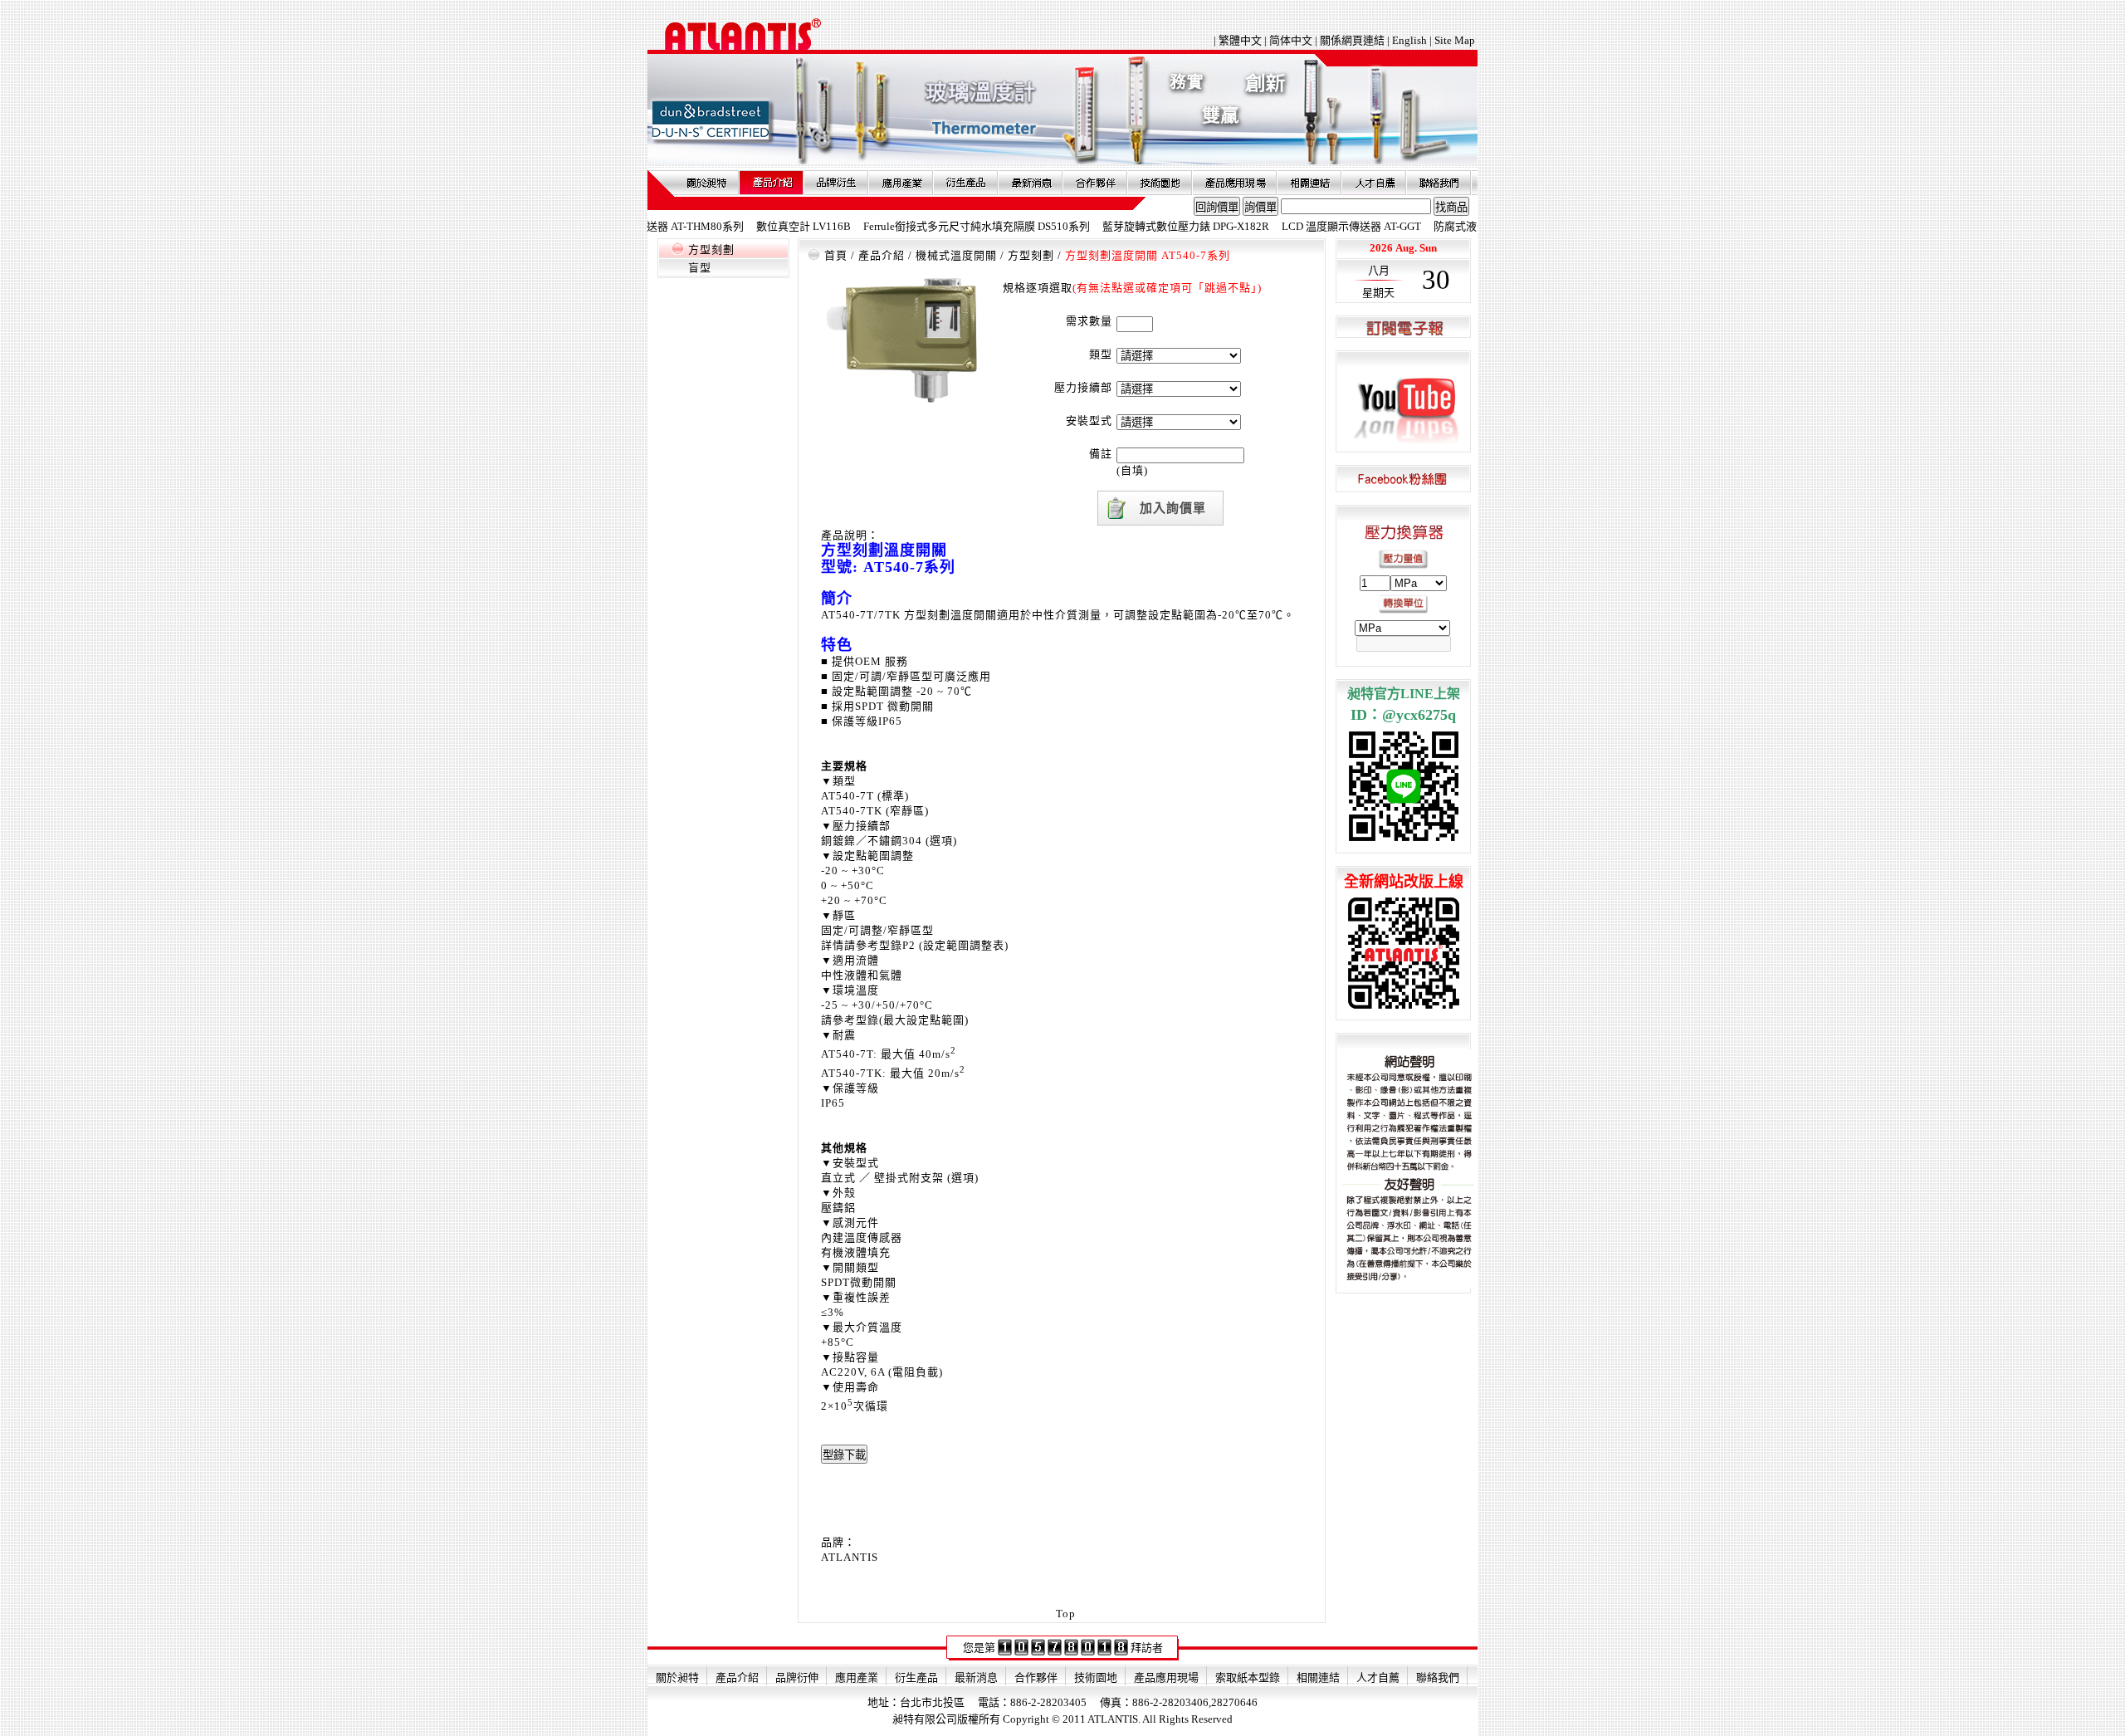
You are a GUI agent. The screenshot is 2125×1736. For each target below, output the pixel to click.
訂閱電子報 (1403, 328)
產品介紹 (771, 183)
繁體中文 (1241, 40)
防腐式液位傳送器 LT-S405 (1447, 226)
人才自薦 (1374, 183)
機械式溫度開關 (956, 255)
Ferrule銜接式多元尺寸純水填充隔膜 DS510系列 (927, 226)
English (1409, 40)
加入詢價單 (1173, 508)
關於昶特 (706, 183)
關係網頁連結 (1352, 40)
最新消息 (1030, 183)
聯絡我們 (1439, 183)
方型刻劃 (711, 249)
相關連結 (1309, 183)
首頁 (836, 255)
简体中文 (1291, 40)
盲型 (700, 268)
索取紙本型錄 (1248, 1677)
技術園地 (1160, 183)
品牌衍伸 (836, 183)
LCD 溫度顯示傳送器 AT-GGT (1302, 226)
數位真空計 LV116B (754, 226)
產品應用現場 (1234, 183)
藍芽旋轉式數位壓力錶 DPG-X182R (1136, 226)
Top (1066, 1614)
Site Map (1455, 40)
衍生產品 (965, 183)
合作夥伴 (1095, 183)
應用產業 (901, 183)
